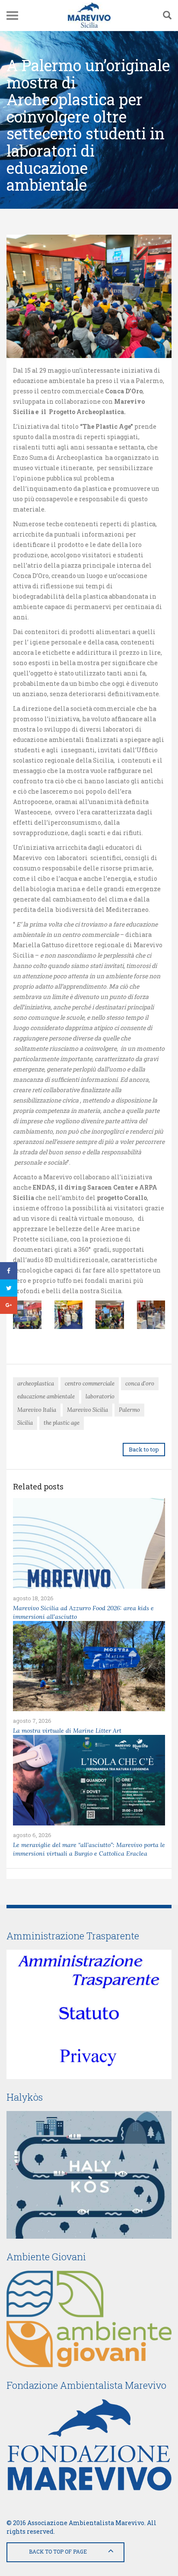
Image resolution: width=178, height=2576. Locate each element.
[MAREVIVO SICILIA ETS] (89, 16)
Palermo (129, 1410)
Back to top (144, 1449)
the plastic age (62, 1423)
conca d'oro (140, 1384)
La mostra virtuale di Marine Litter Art (67, 1731)
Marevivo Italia (37, 1410)
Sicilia (25, 1423)
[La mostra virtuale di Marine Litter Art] (89, 1666)
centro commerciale (90, 1384)
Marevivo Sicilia (87, 1410)
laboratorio (100, 1396)
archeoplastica (36, 1384)
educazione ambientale (46, 1396)
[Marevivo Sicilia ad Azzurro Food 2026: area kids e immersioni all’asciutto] (89, 1543)
